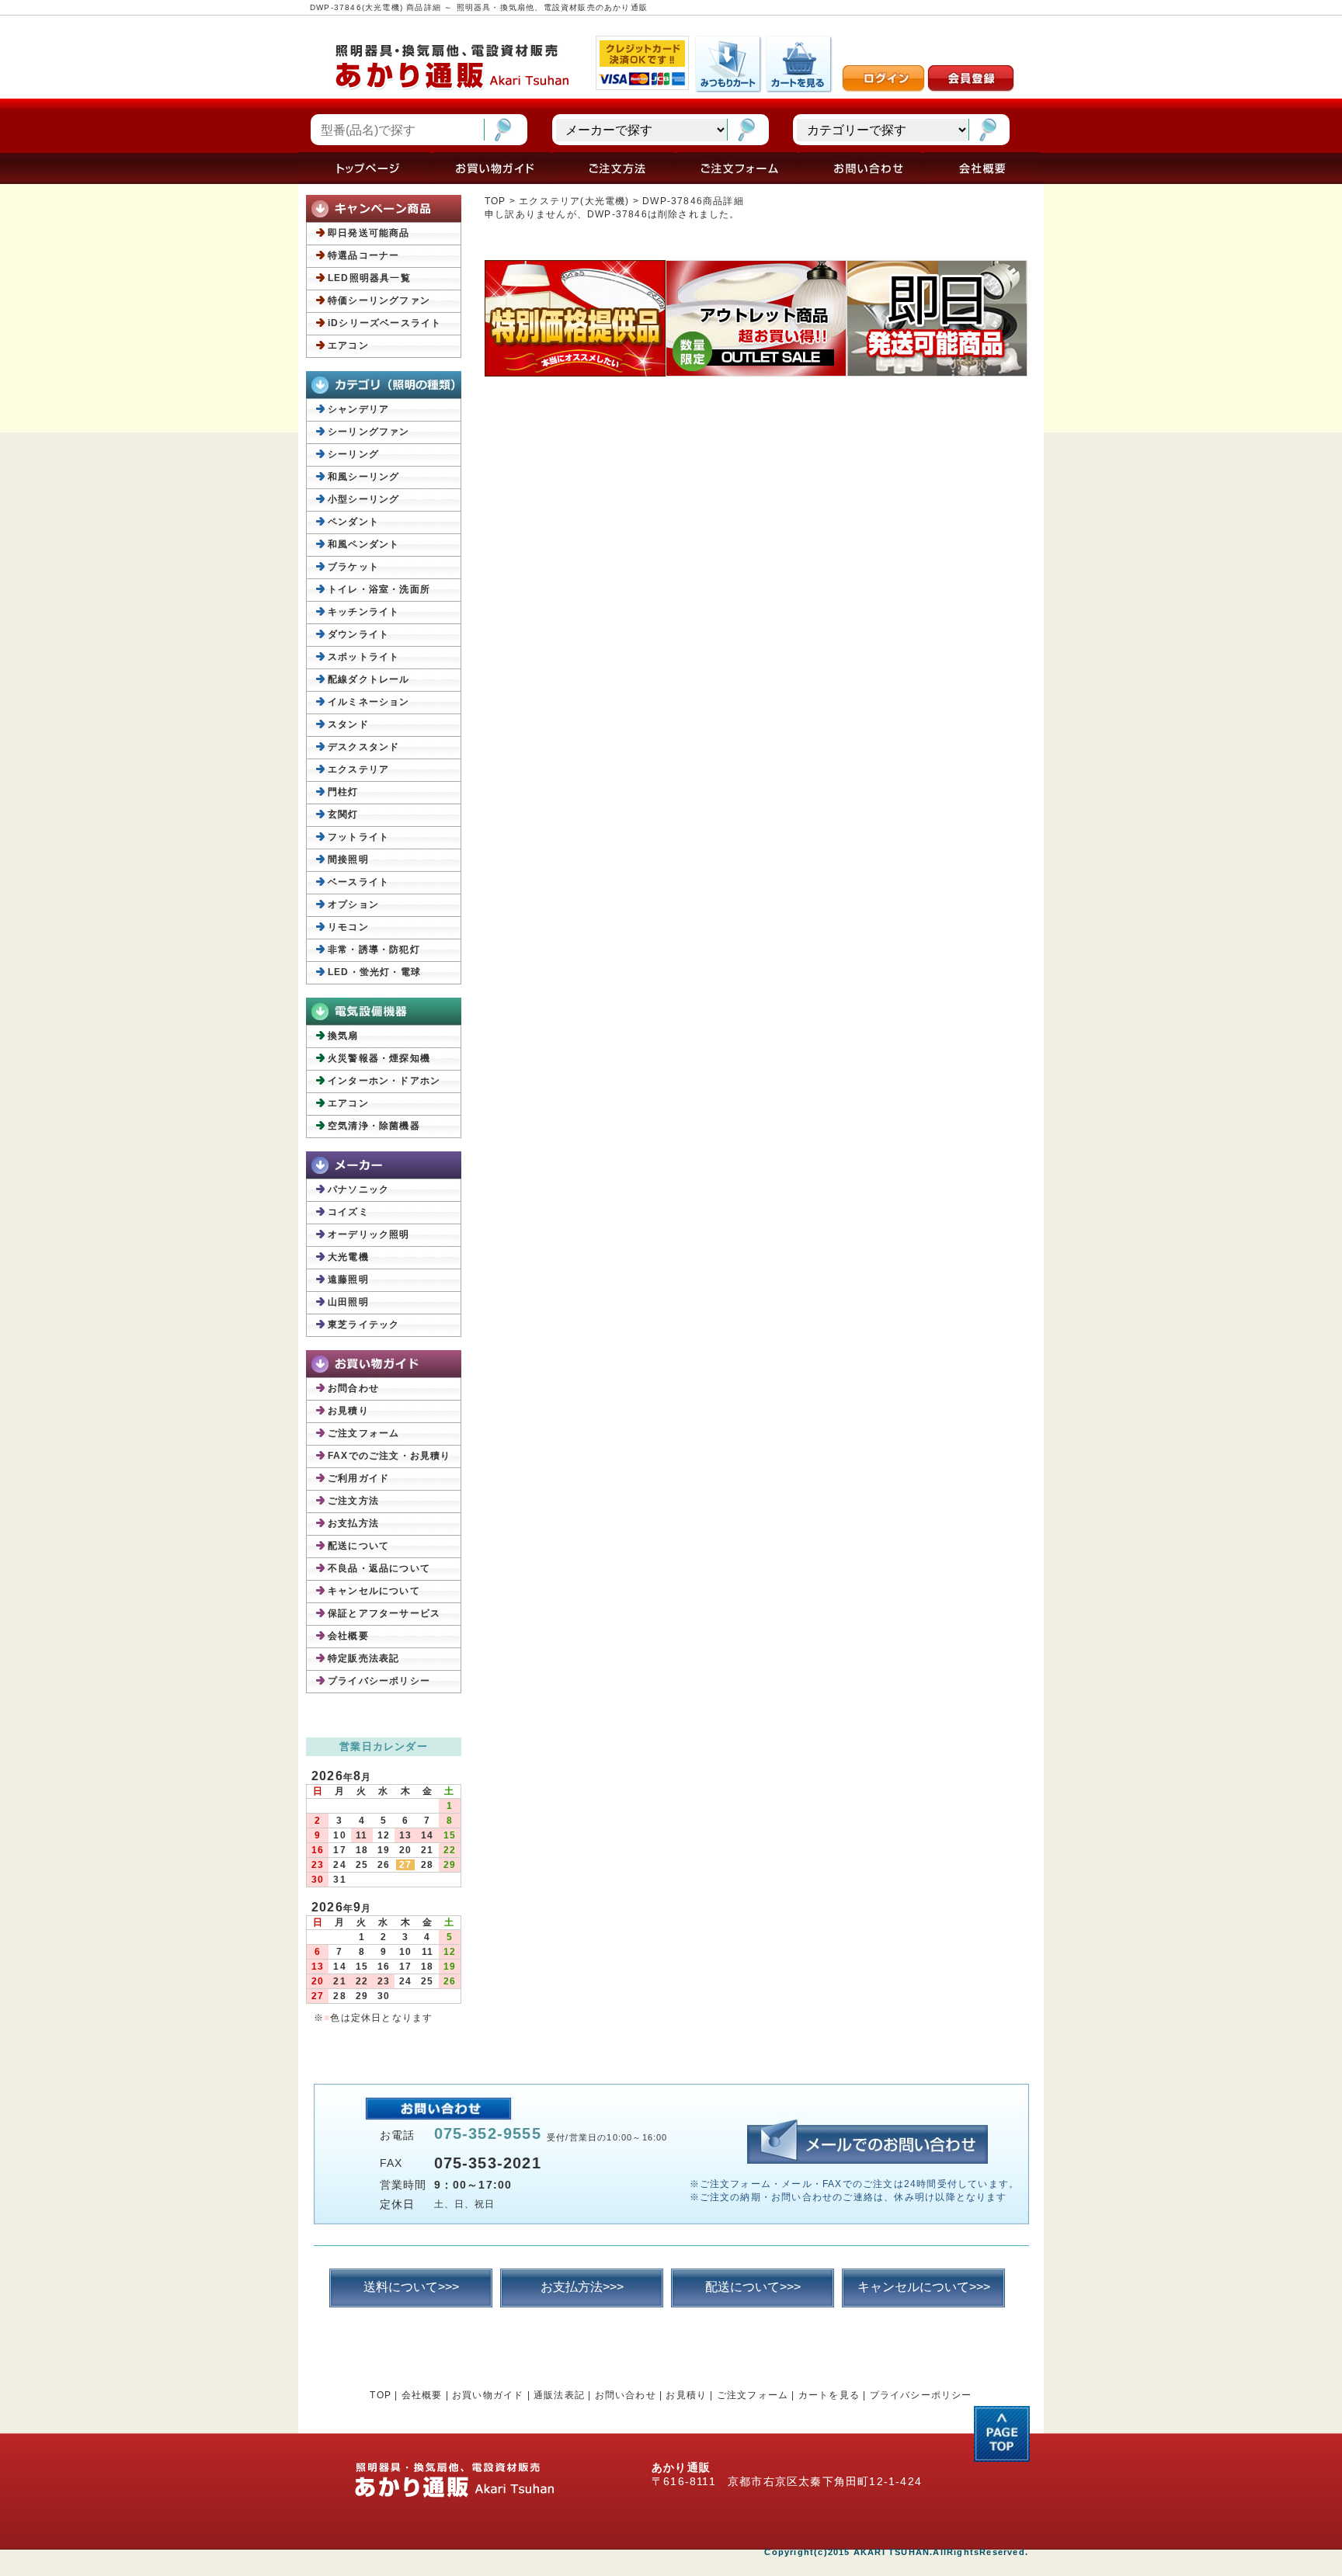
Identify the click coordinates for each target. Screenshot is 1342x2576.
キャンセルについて (374, 1591)
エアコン (348, 345)
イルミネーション (369, 702)
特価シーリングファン (379, 300)
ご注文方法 (353, 1501)
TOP (495, 201)
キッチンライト (363, 612)
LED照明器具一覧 (369, 278)
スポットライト (363, 657)
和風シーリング (363, 477)
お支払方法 (353, 1523)
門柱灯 (343, 792)
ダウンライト (358, 634)
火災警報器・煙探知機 (379, 1058)
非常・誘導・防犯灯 (374, 950)
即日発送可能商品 (369, 233)
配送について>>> (753, 2287)
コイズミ (348, 1212)
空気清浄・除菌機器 (374, 1126)
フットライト (358, 837)
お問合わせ (353, 1388)
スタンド (348, 724)
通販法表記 (559, 2395)
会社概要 (348, 1636)
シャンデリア (358, 409)
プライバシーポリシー (379, 1681)
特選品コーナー (363, 255)
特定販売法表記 (363, 1658)
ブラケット (353, 567)
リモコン (348, 927)
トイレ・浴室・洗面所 (379, 589)
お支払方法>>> (582, 2287)
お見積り (348, 1411)
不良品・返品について (379, 1568)
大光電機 (348, 1257)
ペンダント (353, 522)
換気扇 (343, 1036)
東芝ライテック (363, 1324)
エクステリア (358, 769)
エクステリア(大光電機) (574, 201)
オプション (353, 904)
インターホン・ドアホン (384, 1081)
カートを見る (829, 2395)
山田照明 (348, 1302)
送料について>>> (411, 2287)
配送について (358, 1546)
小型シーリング (363, 499)
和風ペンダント (363, 544)
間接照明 (348, 859)
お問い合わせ (626, 2395)
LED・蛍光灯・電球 (374, 972)
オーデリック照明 (369, 1234)
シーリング (353, 454)
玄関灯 (343, 814)
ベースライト (358, 882)
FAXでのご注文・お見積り (389, 1456)
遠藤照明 (348, 1279)
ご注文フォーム (363, 1433)
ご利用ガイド (358, 1478)
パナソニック (358, 1189)
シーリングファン (369, 432)
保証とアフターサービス (384, 1613)
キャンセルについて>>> (924, 2287)
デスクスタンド (363, 747)
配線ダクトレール (369, 679)
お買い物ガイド (488, 2395)
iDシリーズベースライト (384, 323)
